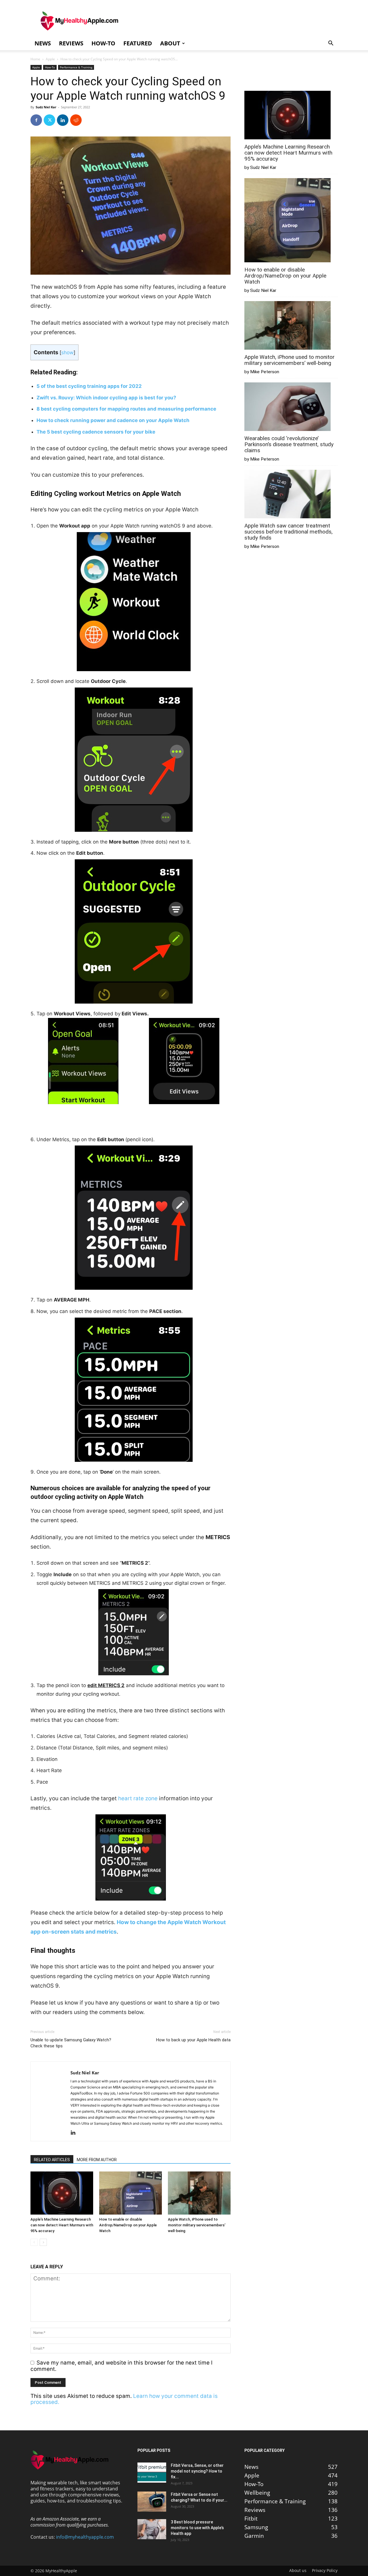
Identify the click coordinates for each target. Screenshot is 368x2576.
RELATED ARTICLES (52, 2160)
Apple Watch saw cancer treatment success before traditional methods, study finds (289, 532)
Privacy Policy (325, 2571)
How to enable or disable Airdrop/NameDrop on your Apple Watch (128, 2225)
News (43, 43)
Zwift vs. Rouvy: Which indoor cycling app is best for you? (106, 398)
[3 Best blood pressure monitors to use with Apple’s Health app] (152, 2529)
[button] (331, 43)
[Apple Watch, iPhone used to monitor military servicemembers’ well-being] (199, 2193)
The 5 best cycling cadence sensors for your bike (96, 432)
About (170, 43)
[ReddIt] (76, 120)
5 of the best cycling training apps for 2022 (89, 386)
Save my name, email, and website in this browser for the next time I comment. (121, 2366)
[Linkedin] (63, 120)
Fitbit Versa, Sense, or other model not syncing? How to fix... (197, 2471)
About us (298, 2571)
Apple (50, 59)
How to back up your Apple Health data (193, 2040)
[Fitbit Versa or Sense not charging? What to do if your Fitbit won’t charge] (152, 2502)
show (67, 352)
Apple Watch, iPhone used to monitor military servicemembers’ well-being (197, 2225)
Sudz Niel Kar (46, 107)
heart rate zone (138, 1798)
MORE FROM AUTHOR (97, 2160)
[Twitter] (49, 120)
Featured (138, 43)
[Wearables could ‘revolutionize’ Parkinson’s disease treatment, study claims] (287, 407)
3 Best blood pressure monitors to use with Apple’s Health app (197, 2528)
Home (35, 59)
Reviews (71, 43)
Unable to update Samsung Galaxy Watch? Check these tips (71, 2043)
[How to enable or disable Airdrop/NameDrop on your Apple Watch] (131, 2193)
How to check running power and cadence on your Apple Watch (113, 420)
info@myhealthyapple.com (85, 2537)
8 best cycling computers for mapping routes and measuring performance (126, 409)
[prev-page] (34, 2242)
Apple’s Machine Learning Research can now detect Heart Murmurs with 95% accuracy (62, 2225)
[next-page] (43, 2242)
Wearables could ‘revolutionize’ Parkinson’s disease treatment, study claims (289, 444)
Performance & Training (76, 67)
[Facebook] (36, 120)
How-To (103, 43)
